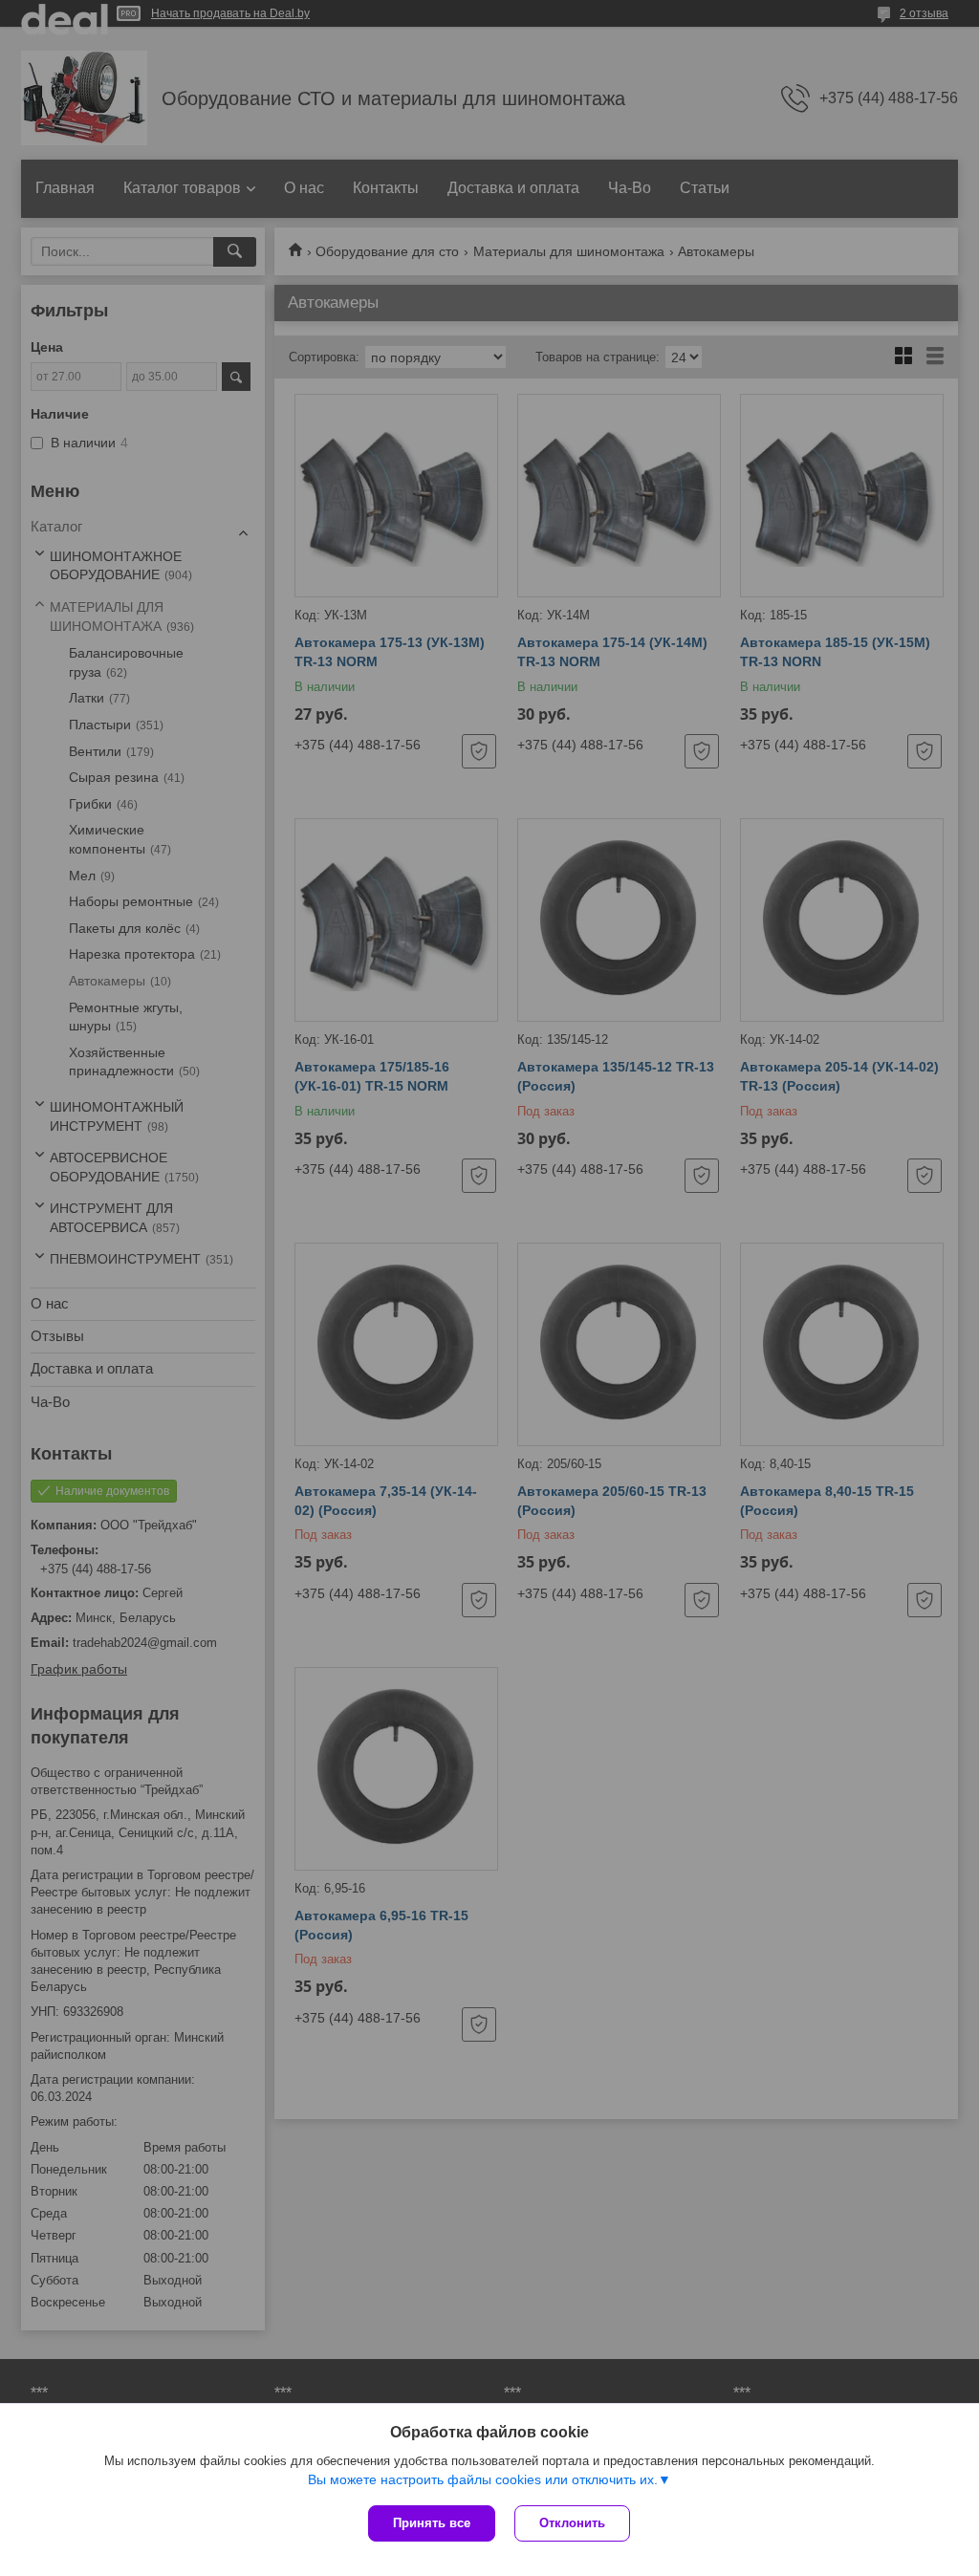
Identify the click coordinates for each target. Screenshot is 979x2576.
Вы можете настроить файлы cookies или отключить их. (483, 2479)
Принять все (432, 2523)
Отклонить (572, 2523)
